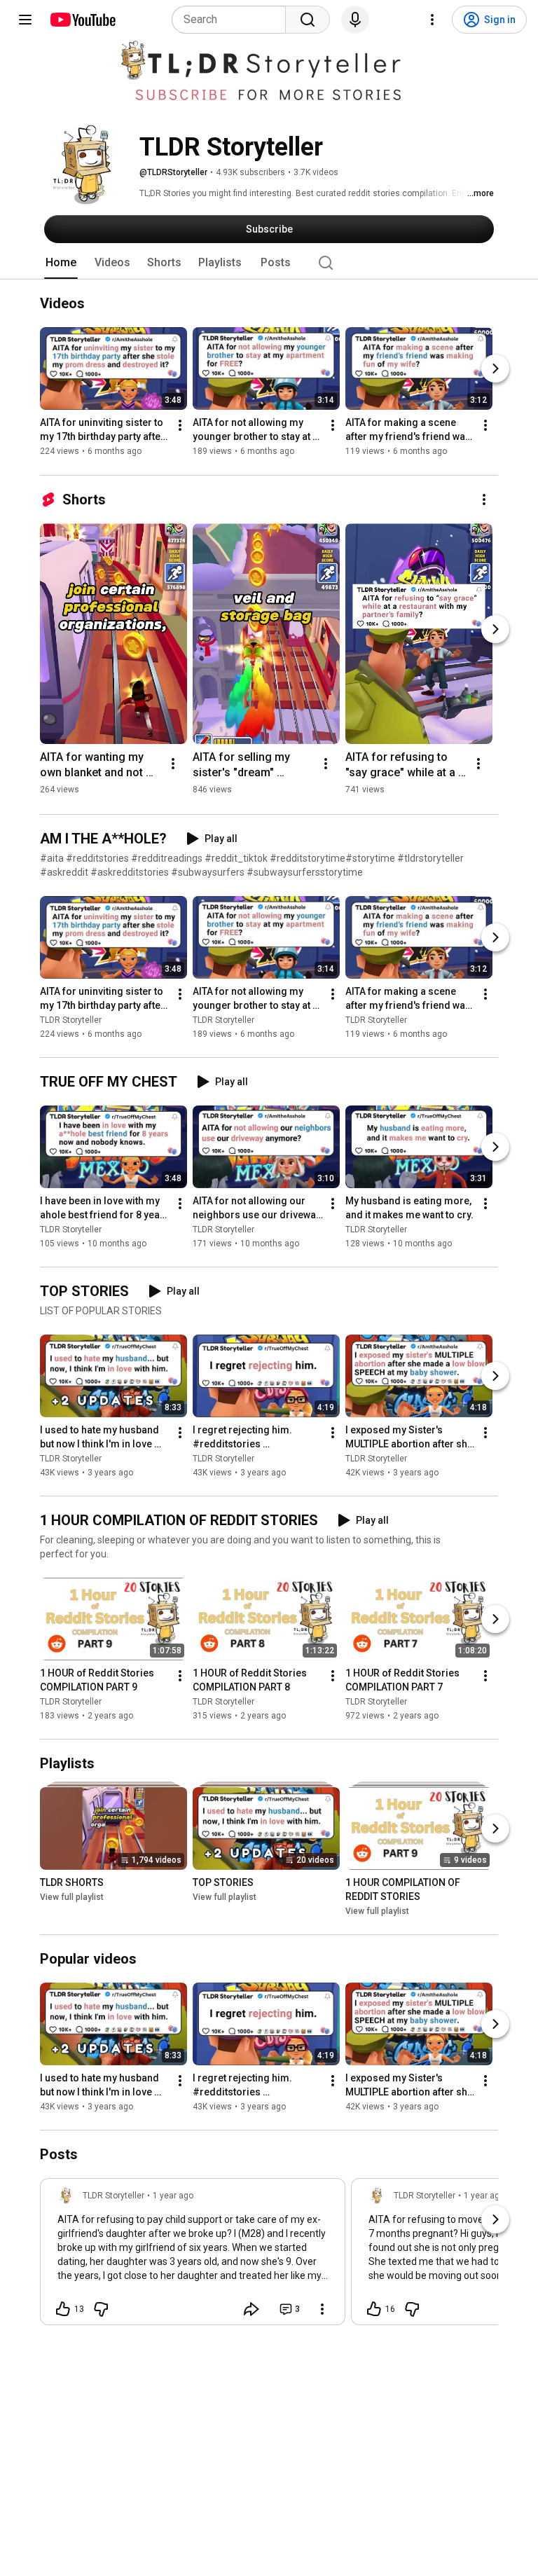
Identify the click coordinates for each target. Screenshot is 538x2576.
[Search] (308, 20)
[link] (193, 2256)
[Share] (251, 2309)
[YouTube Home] (82, 20)
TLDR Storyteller (71, 1020)
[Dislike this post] (101, 2309)
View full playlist (72, 1897)
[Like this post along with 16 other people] (374, 2309)
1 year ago (173, 2196)
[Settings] (432, 20)
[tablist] (269, 263)
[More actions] (180, 426)
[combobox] (233, 20)
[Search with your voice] (355, 20)
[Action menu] (322, 2309)
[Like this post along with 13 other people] (63, 2309)
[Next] (495, 369)
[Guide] (25, 20)
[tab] (61, 263)
